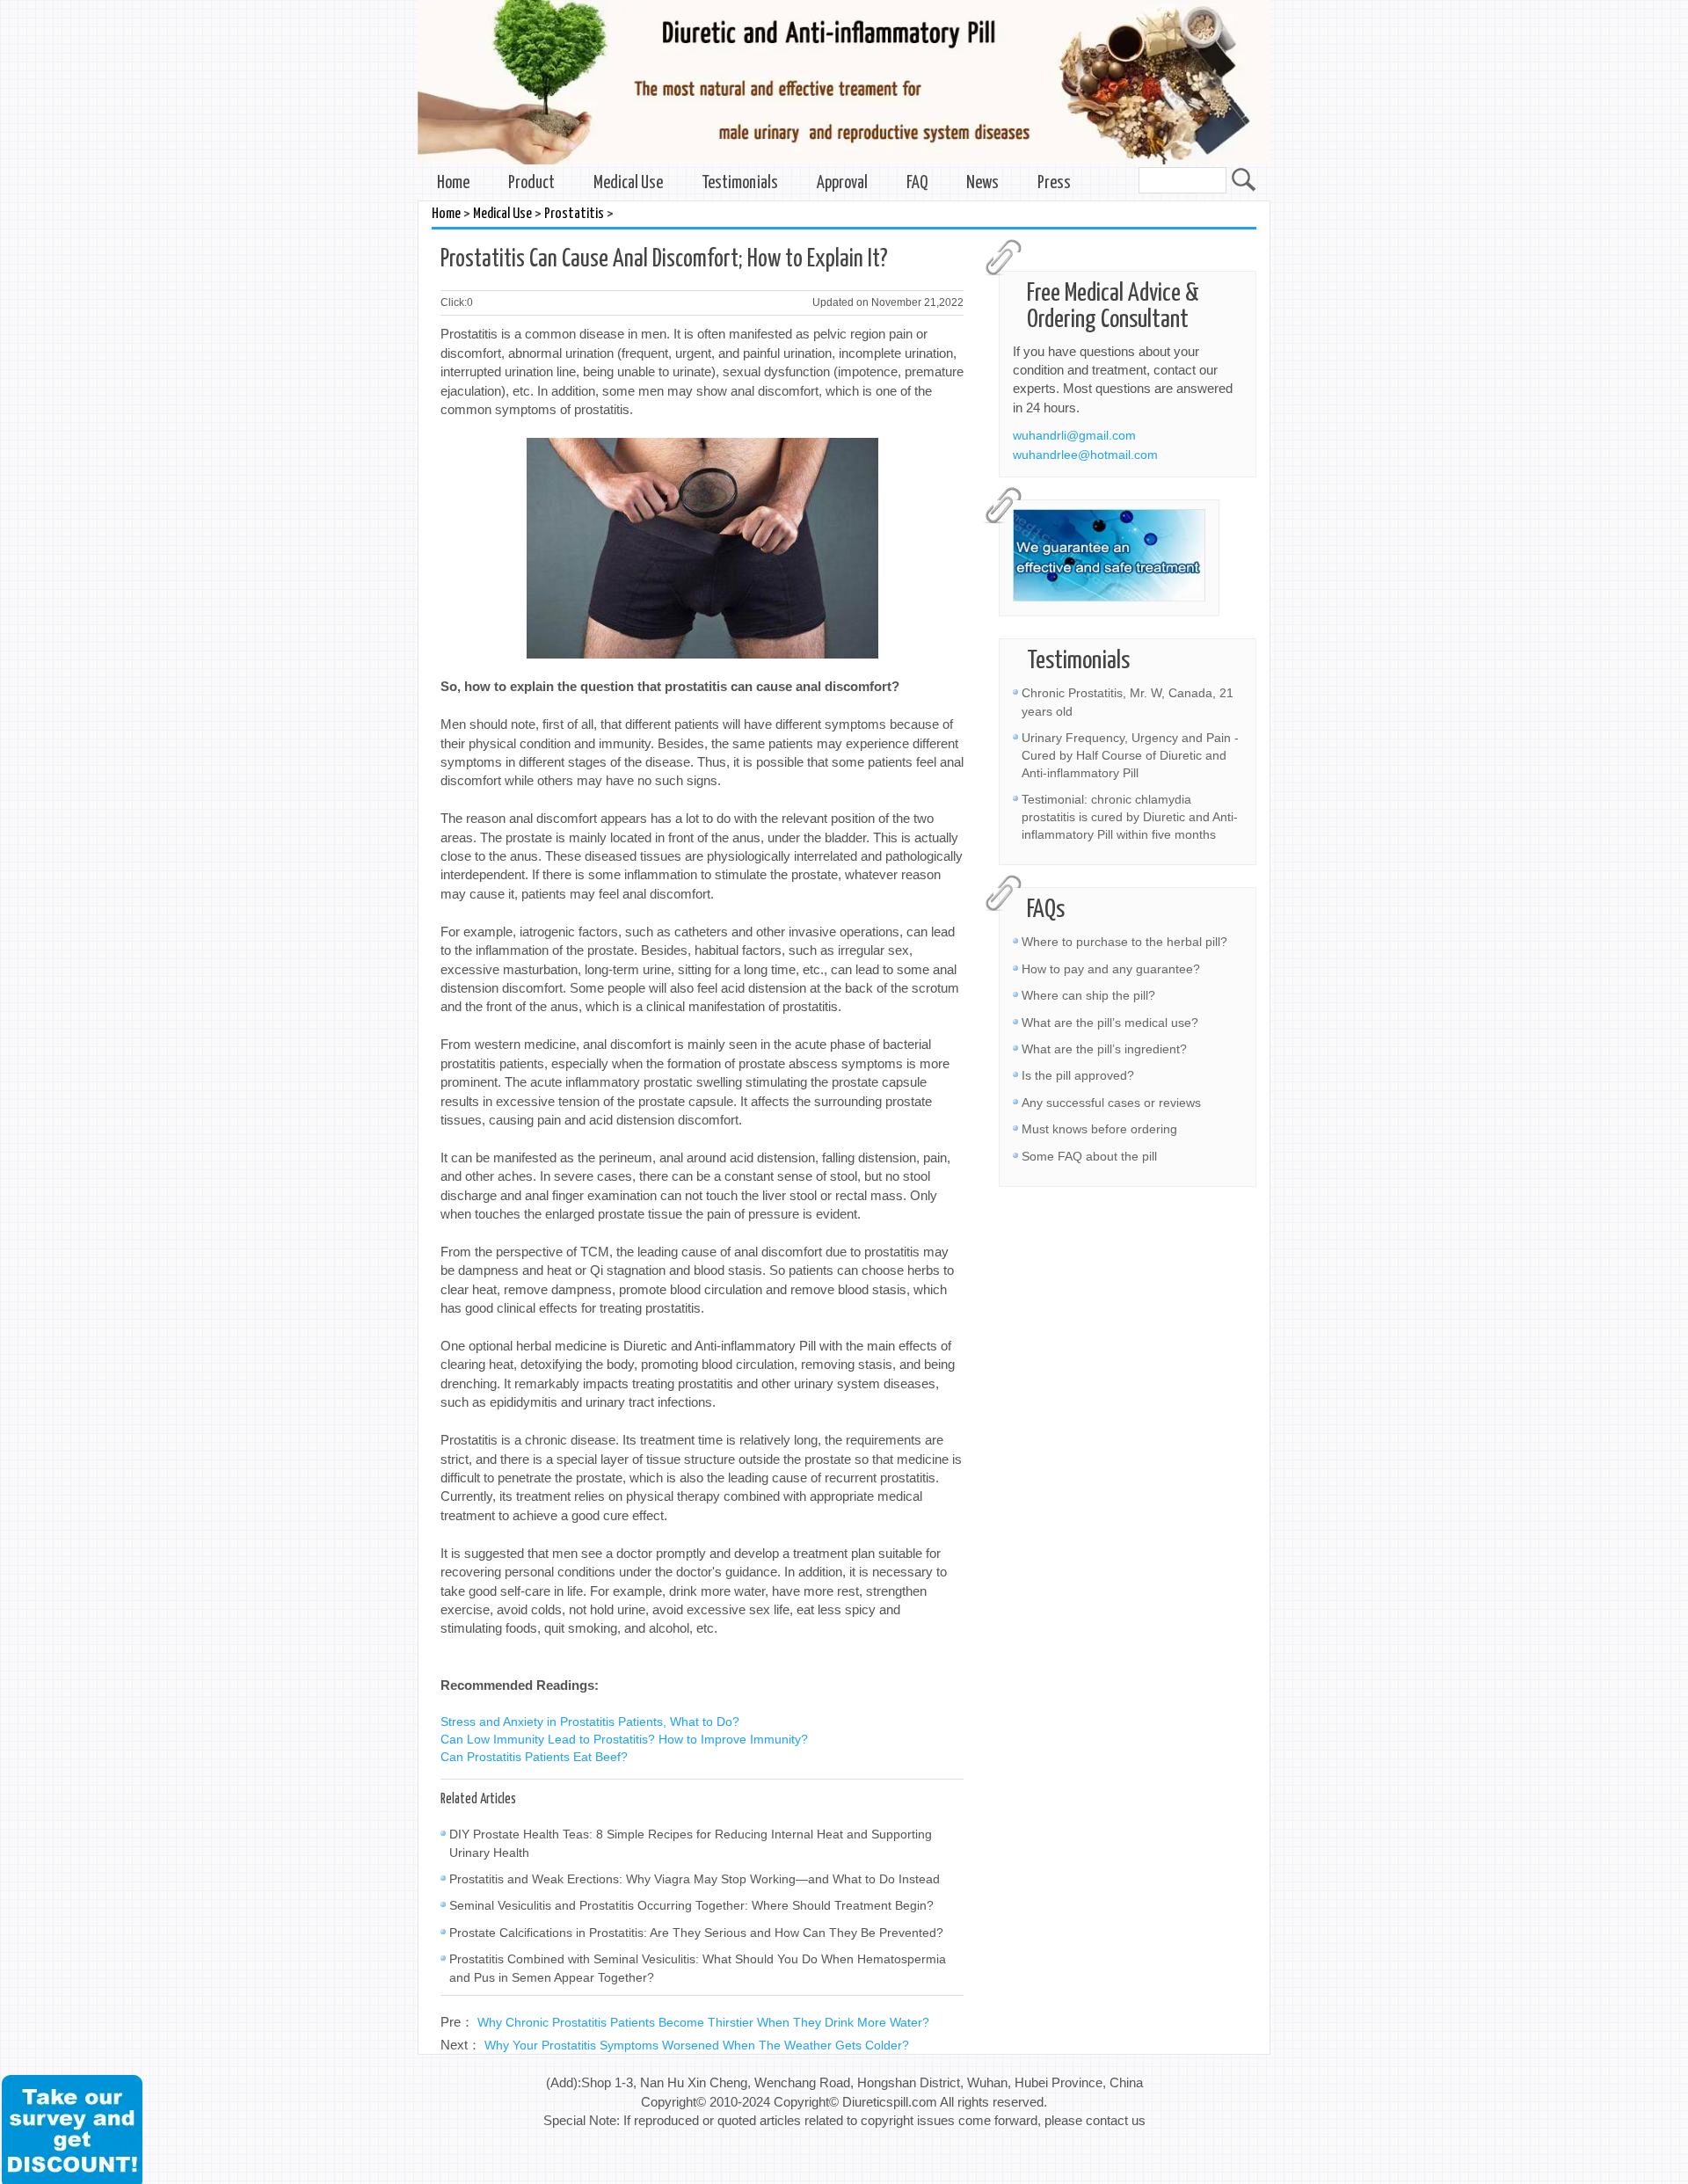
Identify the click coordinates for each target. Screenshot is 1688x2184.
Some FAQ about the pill (1089, 1156)
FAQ (917, 183)
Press (1054, 183)
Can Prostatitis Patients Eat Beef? (534, 1757)
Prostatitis (574, 214)
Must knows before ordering (1099, 1129)
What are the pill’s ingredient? (1104, 1049)
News (982, 183)
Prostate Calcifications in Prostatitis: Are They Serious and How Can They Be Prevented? (696, 1933)
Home (453, 183)
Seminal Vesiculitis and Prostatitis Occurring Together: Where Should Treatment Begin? (691, 1905)
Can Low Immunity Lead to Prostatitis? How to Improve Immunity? (624, 1739)
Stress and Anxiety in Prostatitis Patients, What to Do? (590, 1722)
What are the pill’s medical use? (1110, 1023)
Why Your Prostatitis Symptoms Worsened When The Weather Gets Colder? (697, 2045)
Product (531, 183)
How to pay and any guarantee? (1111, 969)
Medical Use (628, 183)
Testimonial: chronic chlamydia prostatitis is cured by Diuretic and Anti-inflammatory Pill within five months (1130, 817)
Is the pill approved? (1078, 1075)
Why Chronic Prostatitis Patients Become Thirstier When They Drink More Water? (703, 2022)
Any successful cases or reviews (1111, 1103)
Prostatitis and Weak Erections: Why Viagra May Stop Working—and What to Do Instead (695, 1879)
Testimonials (740, 183)
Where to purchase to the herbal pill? (1124, 942)
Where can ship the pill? (1088, 995)
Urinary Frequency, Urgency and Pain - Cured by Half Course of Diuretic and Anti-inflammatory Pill (1130, 755)
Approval (842, 183)
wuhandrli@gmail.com (1074, 435)
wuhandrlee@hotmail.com (1085, 455)
